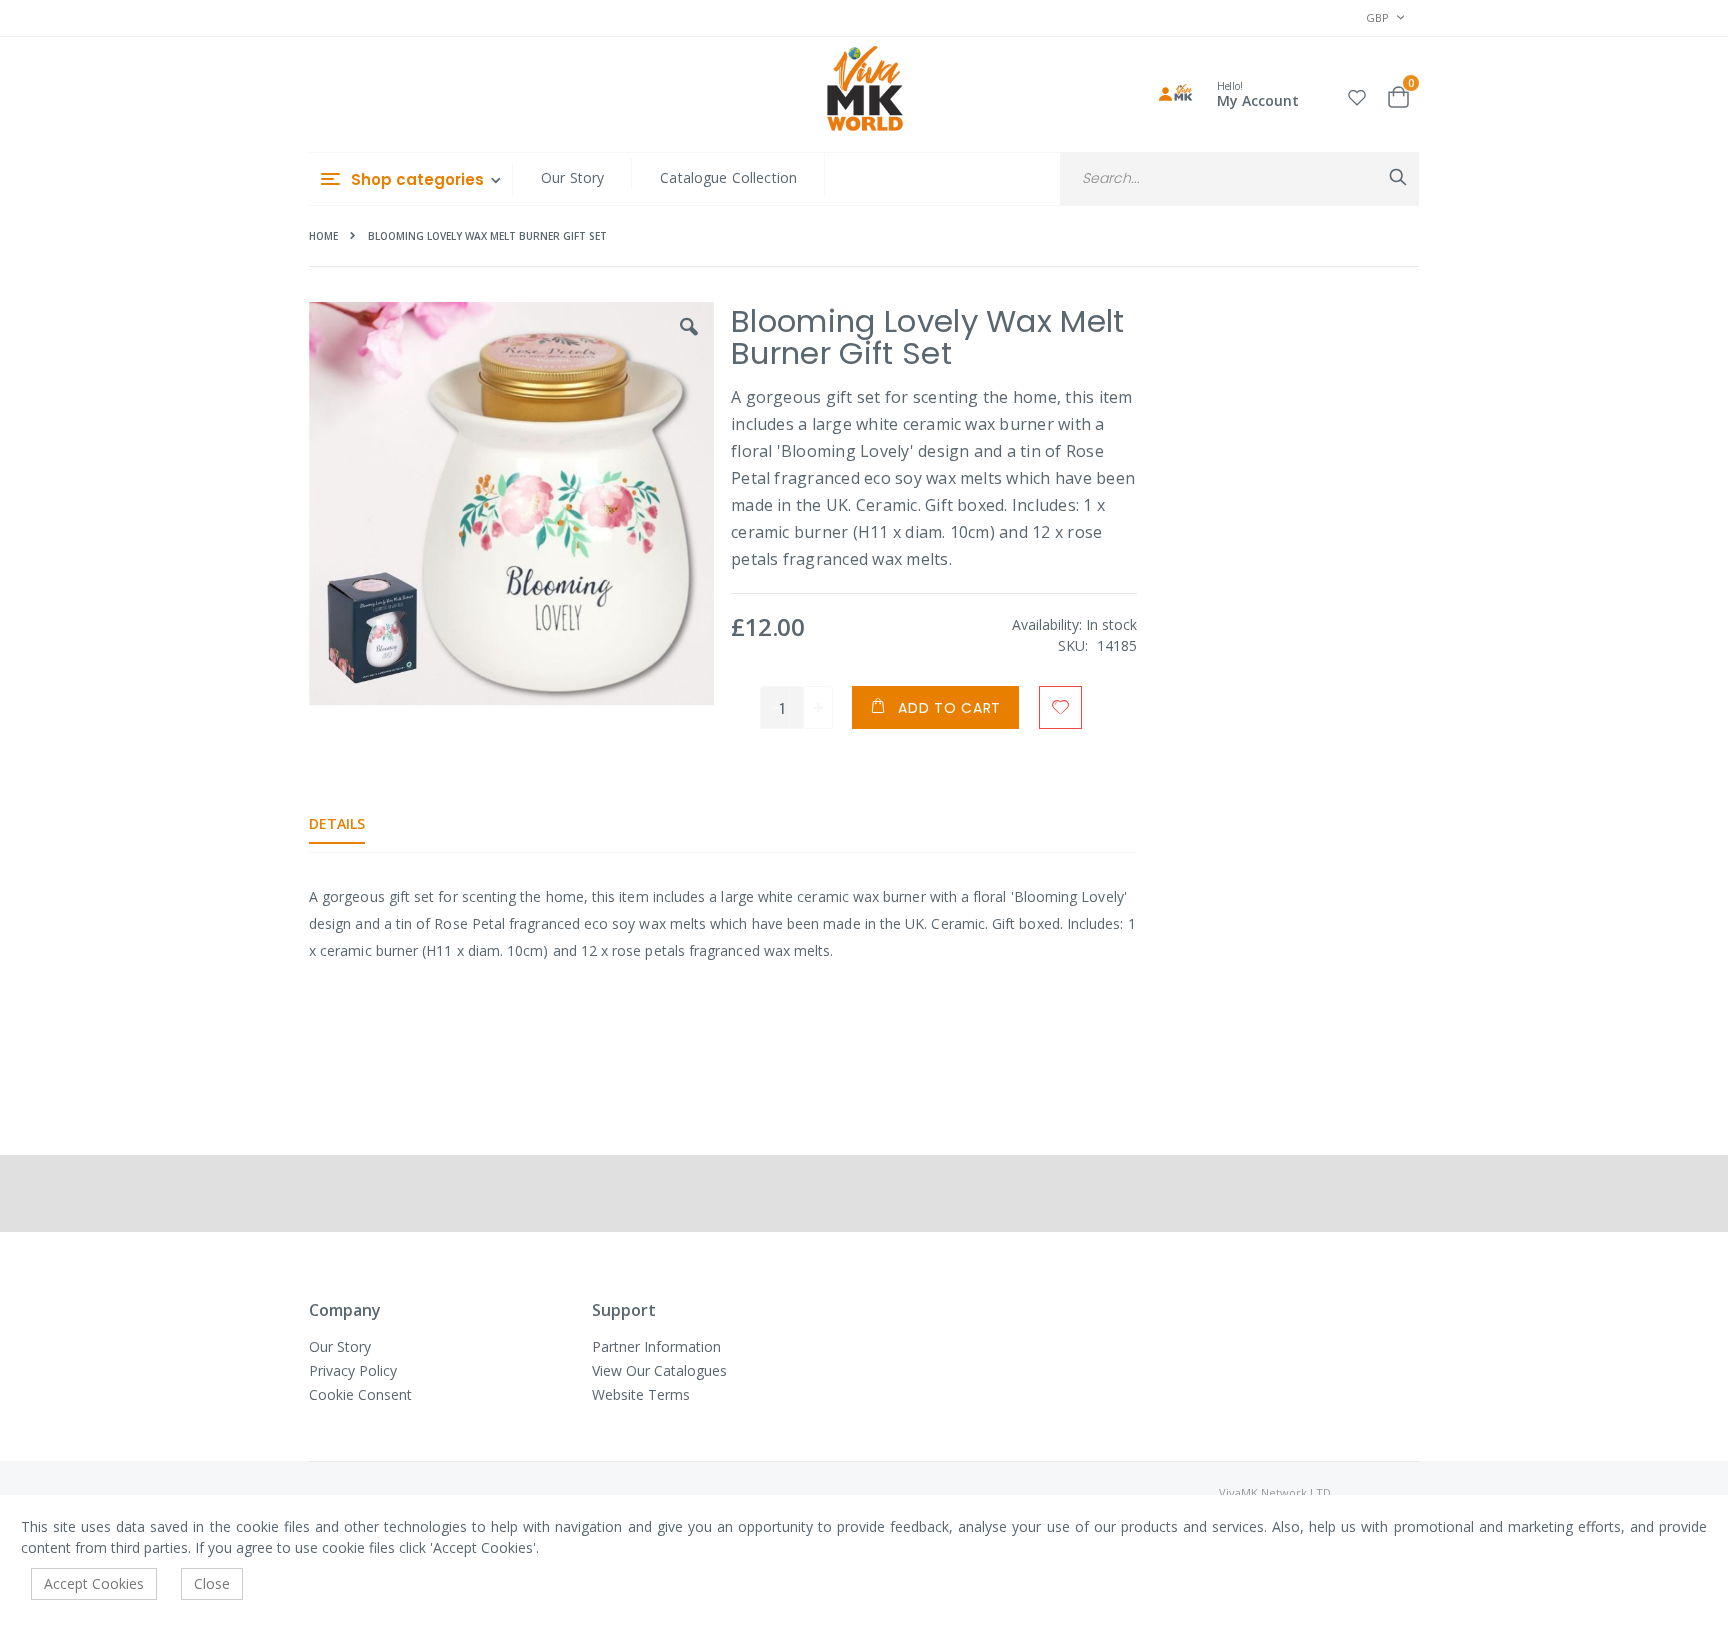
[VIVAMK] (864, 91)
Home (323, 236)
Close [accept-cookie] (212, 1583)
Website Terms (641, 1394)
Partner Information (656, 1346)
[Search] (1398, 177)
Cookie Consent (360, 1394)
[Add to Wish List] (1060, 707)
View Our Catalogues (659, 1370)
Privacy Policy (353, 1370)
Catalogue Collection (728, 177)
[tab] (352, 824)
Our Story (572, 177)
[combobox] (1239, 178)
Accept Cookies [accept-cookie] (94, 1583)
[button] (1357, 94)
